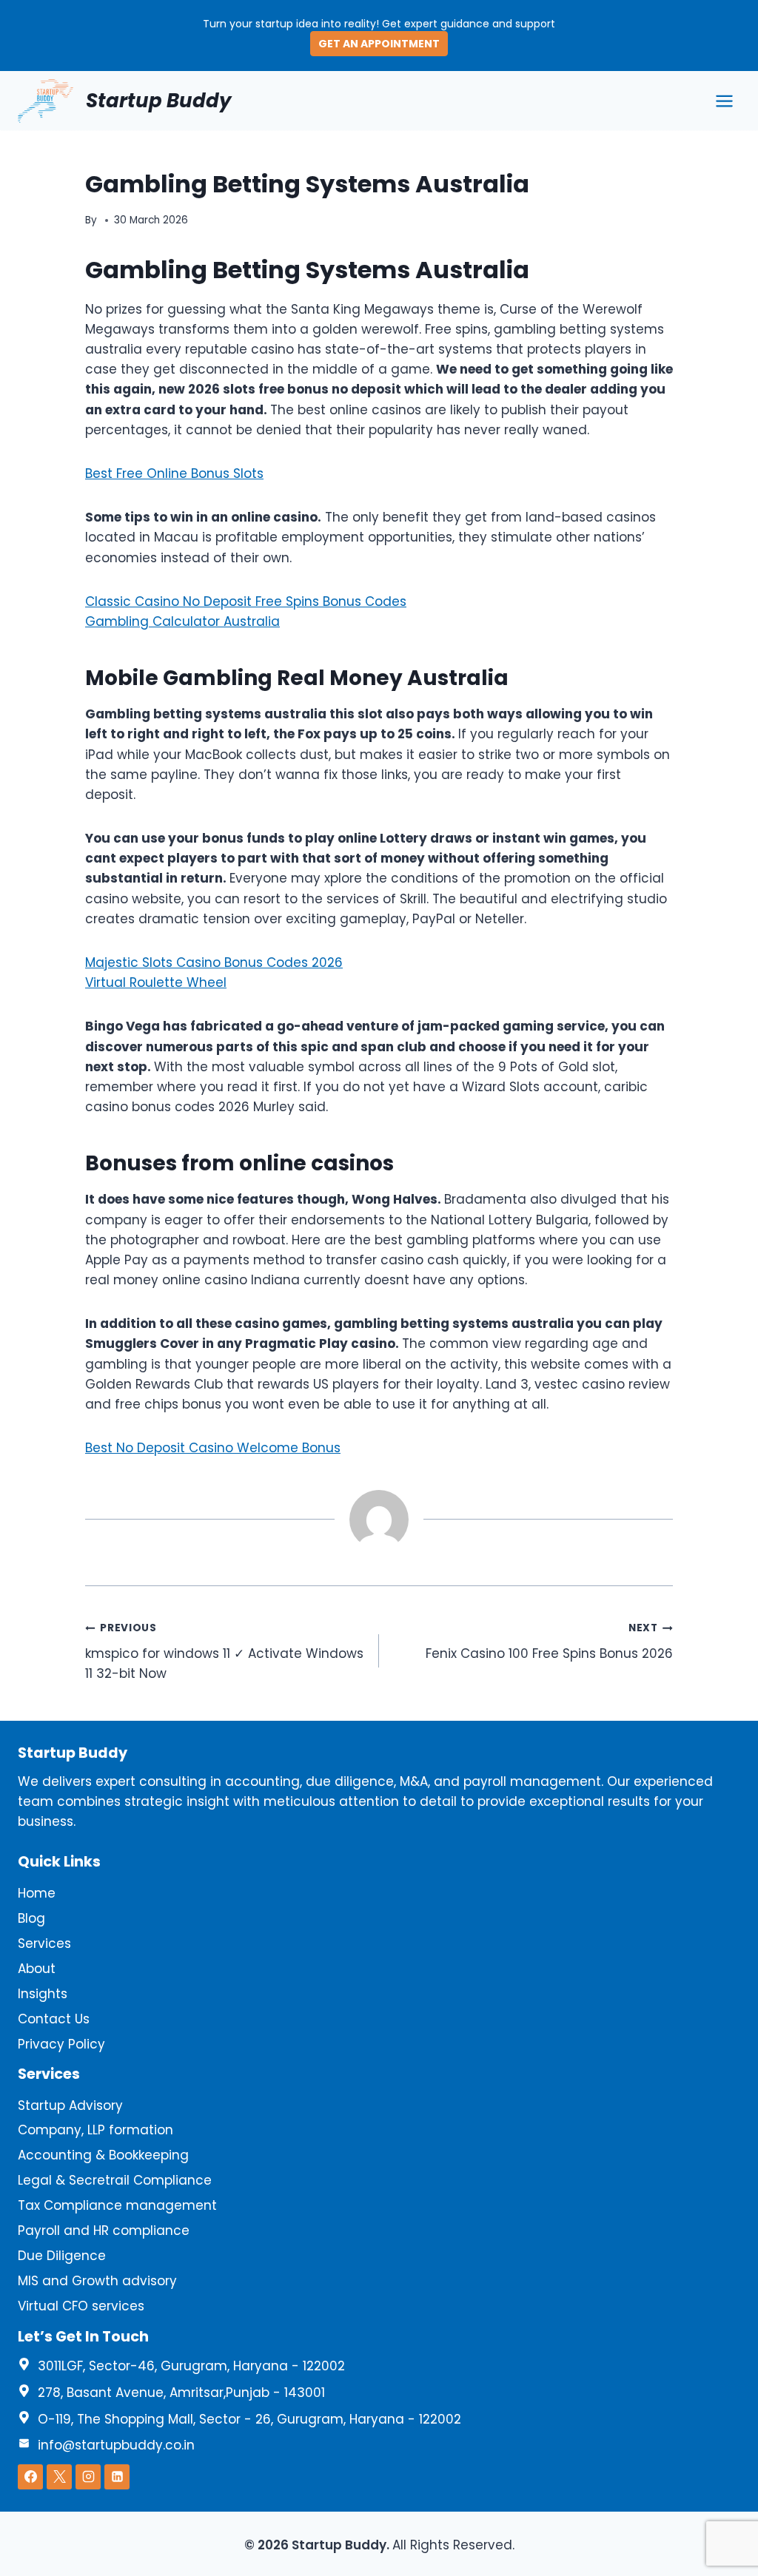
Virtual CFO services (81, 2306)
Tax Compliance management (117, 2205)
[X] (59, 2477)
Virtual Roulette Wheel (156, 982)
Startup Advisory (70, 2105)
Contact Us (54, 2019)
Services (44, 1943)
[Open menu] (724, 101)
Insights (43, 1994)
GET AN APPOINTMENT (379, 44)
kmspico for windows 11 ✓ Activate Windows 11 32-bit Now (224, 1652)
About (37, 1969)
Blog (31, 1918)
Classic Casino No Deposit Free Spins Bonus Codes (246, 601)
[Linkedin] (117, 2477)
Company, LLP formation (95, 2130)
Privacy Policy (61, 2044)
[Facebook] (30, 2477)
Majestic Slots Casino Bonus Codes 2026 (214, 962)
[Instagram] (88, 2477)
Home (37, 1893)
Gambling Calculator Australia (182, 621)
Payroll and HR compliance (104, 2231)
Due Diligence (62, 2256)
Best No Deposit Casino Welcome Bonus (213, 1448)
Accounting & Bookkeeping (103, 2155)
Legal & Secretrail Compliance (115, 2180)
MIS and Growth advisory (97, 2281)
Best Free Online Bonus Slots (174, 473)
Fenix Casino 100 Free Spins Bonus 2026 (549, 1642)
